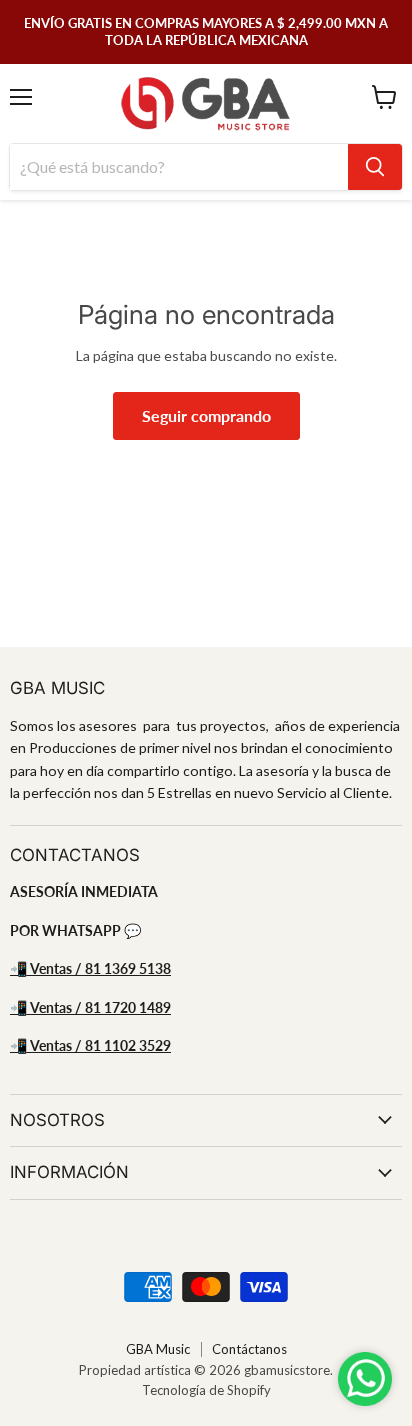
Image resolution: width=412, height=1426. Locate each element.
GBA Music (158, 1349)
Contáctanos (249, 1349)
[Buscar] (375, 167)
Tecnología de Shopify (206, 1390)
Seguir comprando (206, 415)
